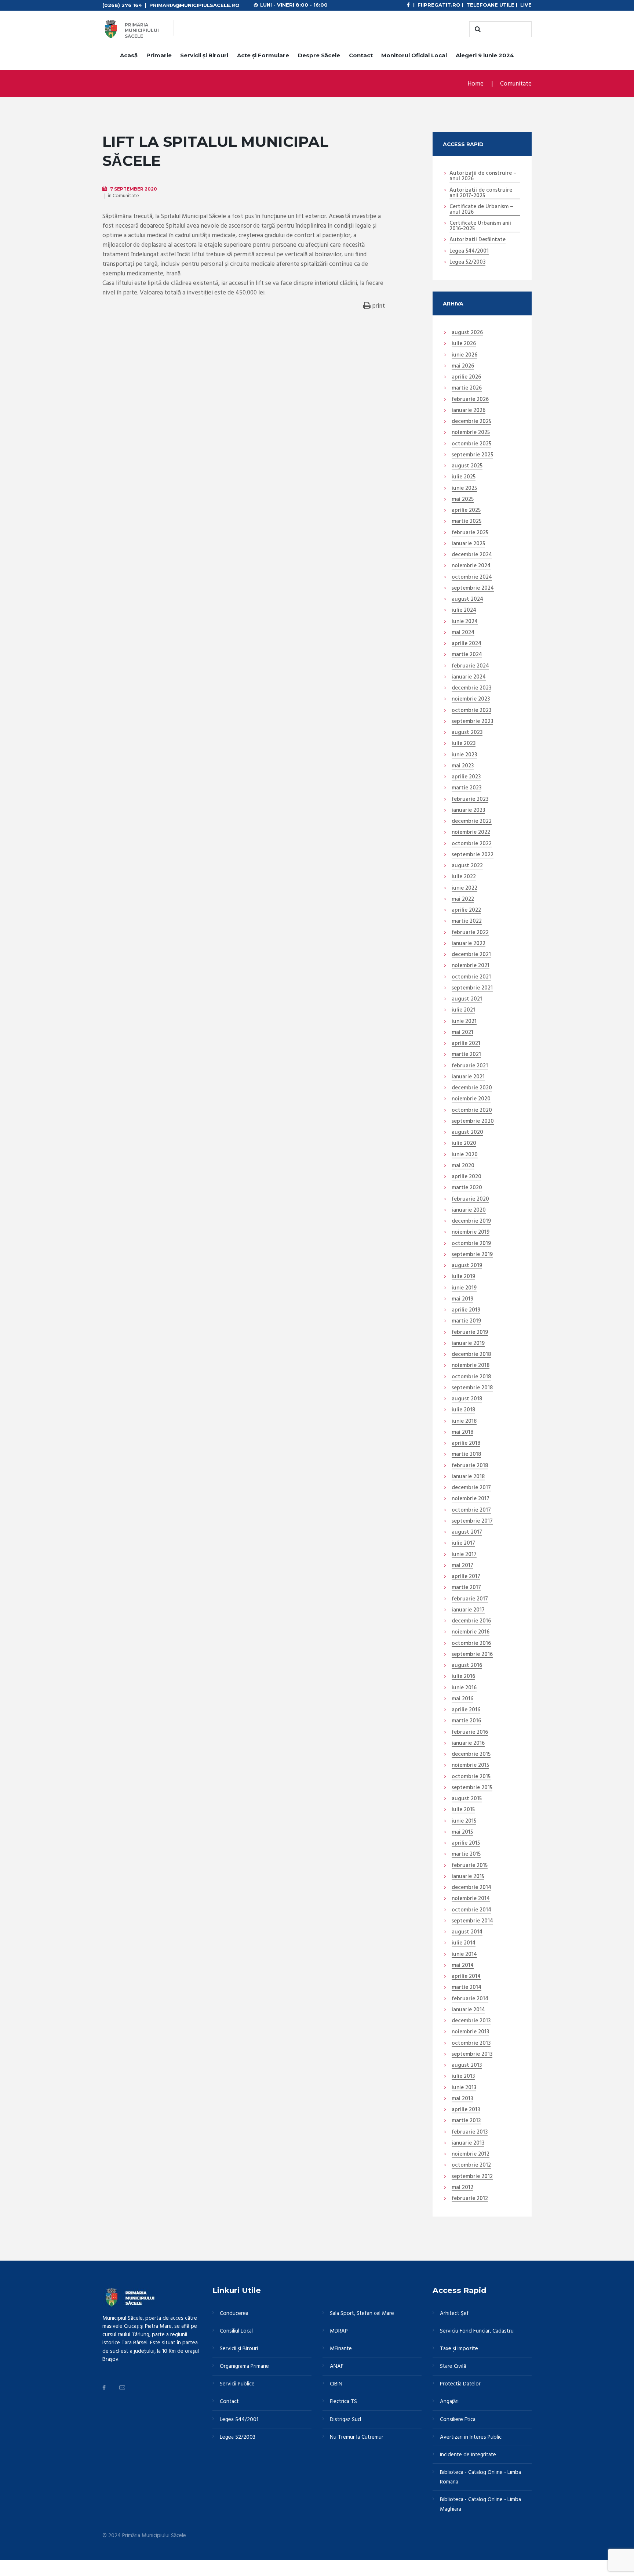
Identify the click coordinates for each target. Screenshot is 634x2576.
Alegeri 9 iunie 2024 (485, 55)
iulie (464, 344)
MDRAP (339, 2331)
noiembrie (471, 433)
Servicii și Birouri (204, 55)
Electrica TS (343, 2402)
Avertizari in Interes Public (471, 2437)
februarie (470, 400)
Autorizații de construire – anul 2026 (483, 176)
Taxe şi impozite (459, 2349)
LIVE (526, 5)
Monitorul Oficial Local (414, 55)
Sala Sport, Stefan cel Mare (362, 2313)
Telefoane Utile (490, 5)
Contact (361, 55)
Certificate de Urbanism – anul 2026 (481, 210)
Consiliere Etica (458, 2420)
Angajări (449, 2402)
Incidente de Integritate (468, 2455)
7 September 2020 (134, 189)
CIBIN (336, 2384)
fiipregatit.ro (439, 5)
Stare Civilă (453, 2366)
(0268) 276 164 (122, 5)
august (467, 333)
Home (475, 84)
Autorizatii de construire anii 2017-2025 (481, 193)
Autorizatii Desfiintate (478, 240)
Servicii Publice (237, 2384)
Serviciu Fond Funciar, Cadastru (477, 2331)
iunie (464, 355)
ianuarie (469, 411)
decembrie (471, 422)
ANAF (337, 2366)
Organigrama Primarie (244, 2366)
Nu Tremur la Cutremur (357, 2437)
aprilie (466, 377)
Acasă (129, 55)
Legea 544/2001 (469, 252)
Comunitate (516, 84)
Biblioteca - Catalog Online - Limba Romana (480, 2477)
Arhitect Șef (454, 2313)
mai (463, 366)
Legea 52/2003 (467, 263)
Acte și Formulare (263, 55)
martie (467, 388)
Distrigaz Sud (345, 2420)
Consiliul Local (236, 2331)
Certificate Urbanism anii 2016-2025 (480, 226)
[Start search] (477, 29)
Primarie (159, 55)
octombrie (471, 444)
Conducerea (234, 2313)
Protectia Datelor (460, 2384)
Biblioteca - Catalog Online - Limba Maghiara (480, 2504)
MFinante (341, 2349)
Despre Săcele (319, 55)
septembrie (472, 455)
